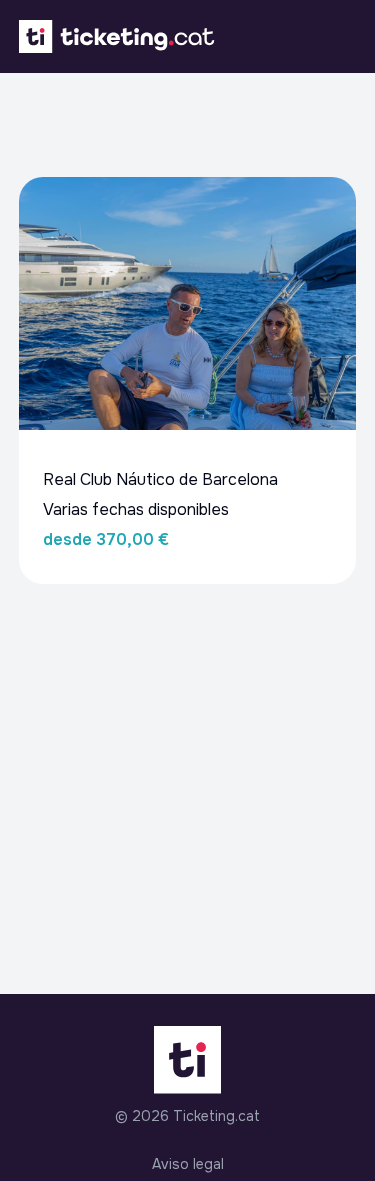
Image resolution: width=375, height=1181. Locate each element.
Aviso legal (188, 1164)
